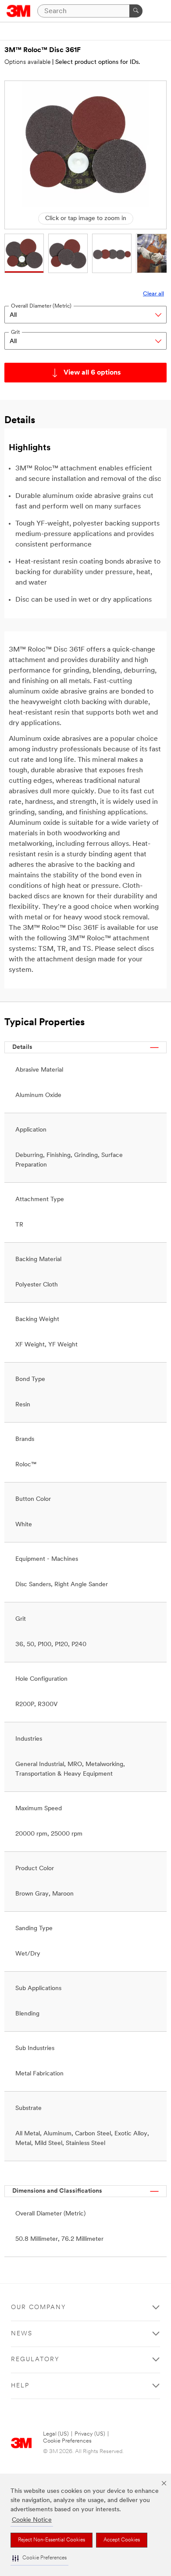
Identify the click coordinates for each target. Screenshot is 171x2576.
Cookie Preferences (67, 2441)
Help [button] (20, 2386)
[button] (39, 2558)
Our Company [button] (39, 2308)
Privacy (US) (90, 2434)
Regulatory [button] (35, 2360)
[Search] (136, 11)
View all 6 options (92, 373)
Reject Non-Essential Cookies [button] (52, 2540)
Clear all (153, 294)
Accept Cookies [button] (122, 2540)
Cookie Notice (32, 2520)
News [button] (22, 2334)
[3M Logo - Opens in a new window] (19, 11)
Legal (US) (56, 2434)
